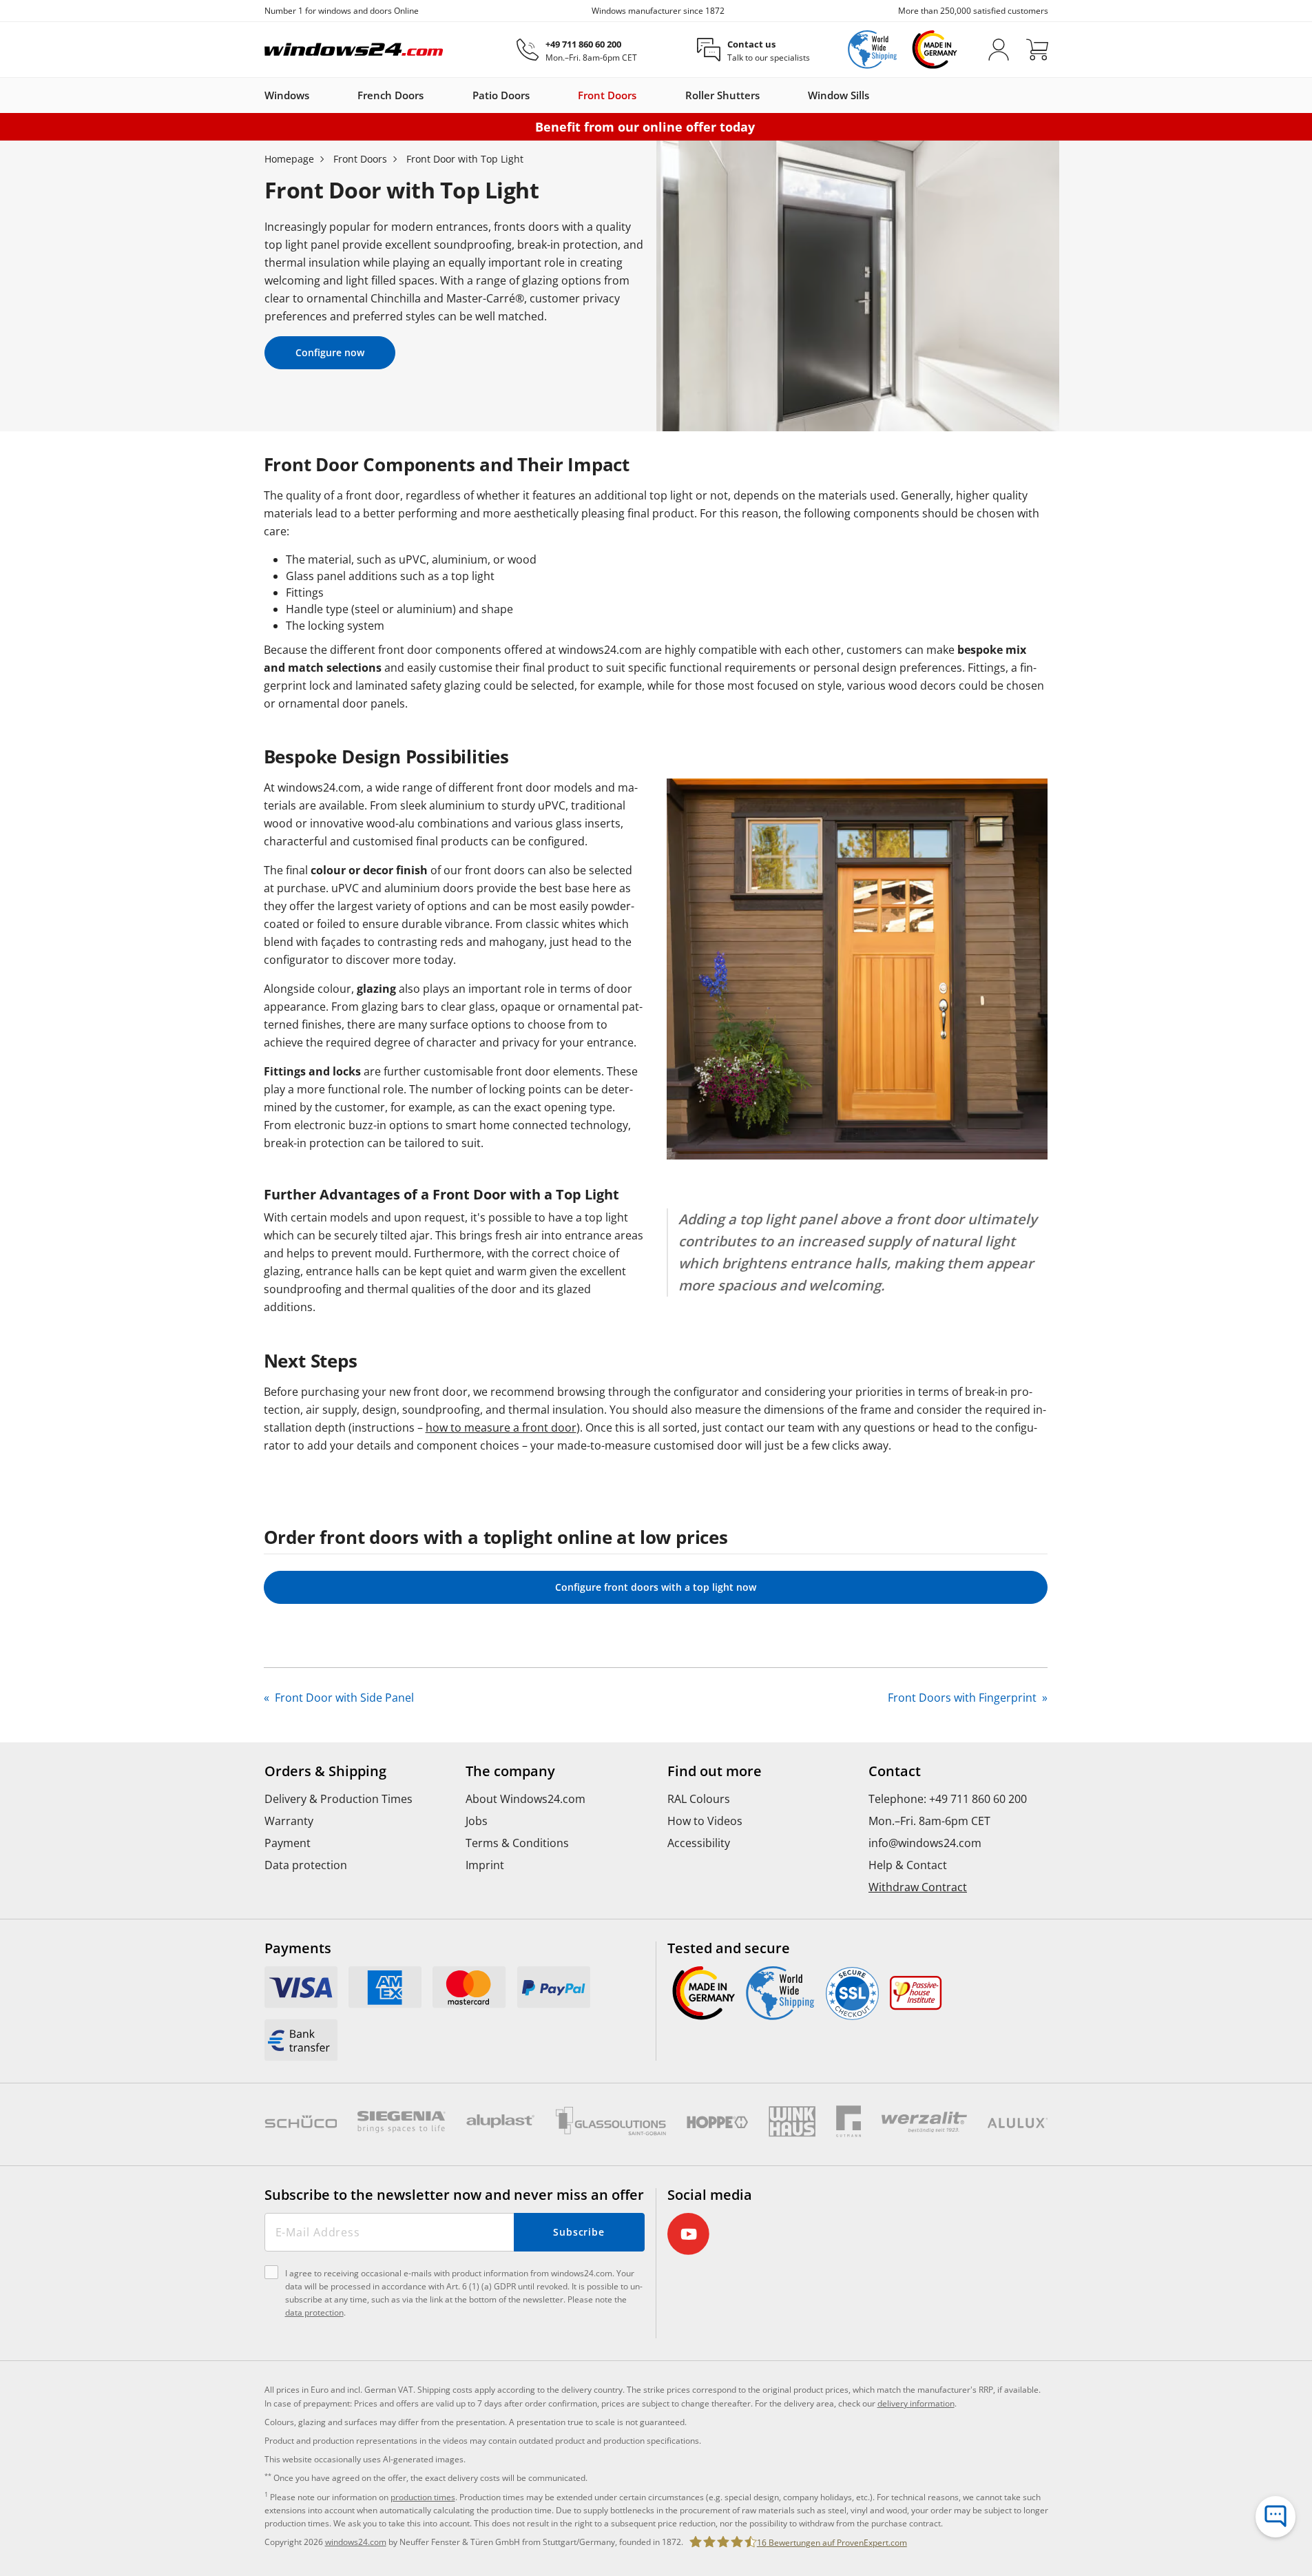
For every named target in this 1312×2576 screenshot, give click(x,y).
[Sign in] (999, 50)
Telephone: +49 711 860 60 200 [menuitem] (948, 1799)
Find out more (715, 1771)
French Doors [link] (391, 95)
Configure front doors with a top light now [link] (656, 1587)
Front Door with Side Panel (343, 1698)
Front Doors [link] (607, 95)
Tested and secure (729, 1948)
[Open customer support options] (1275, 2517)
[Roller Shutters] (767, 95)
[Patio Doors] (537, 95)
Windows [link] (287, 95)
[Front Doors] (643, 95)
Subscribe (579, 2232)
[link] (301, 1987)
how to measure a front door (501, 1428)
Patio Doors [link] (501, 95)
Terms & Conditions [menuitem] (517, 1843)
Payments (298, 1948)
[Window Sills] (876, 95)
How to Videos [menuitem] (705, 1821)
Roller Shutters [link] (722, 95)
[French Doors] (430, 95)
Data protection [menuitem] (306, 1865)
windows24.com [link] (356, 2542)
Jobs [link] (477, 1821)
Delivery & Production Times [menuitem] (339, 1799)
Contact (895, 1771)
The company (510, 1771)
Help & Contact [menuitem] (908, 1865)
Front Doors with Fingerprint (964, 1698)
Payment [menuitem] (288, 1843)
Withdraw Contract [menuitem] (918, 1887)
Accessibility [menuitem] (699, 1843)
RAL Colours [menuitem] (699, 1799)
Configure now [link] (330, 352)
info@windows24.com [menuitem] (925, 1843)
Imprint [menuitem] (485, 1865)
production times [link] (423, 2497)
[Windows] (316, 95)
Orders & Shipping (325, 1771)
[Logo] (354, 50)
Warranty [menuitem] (289, 1821)
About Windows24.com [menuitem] (525, 1799)
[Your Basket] (1037, 50)
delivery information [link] (916, 2403)
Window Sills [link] (839, 95)
